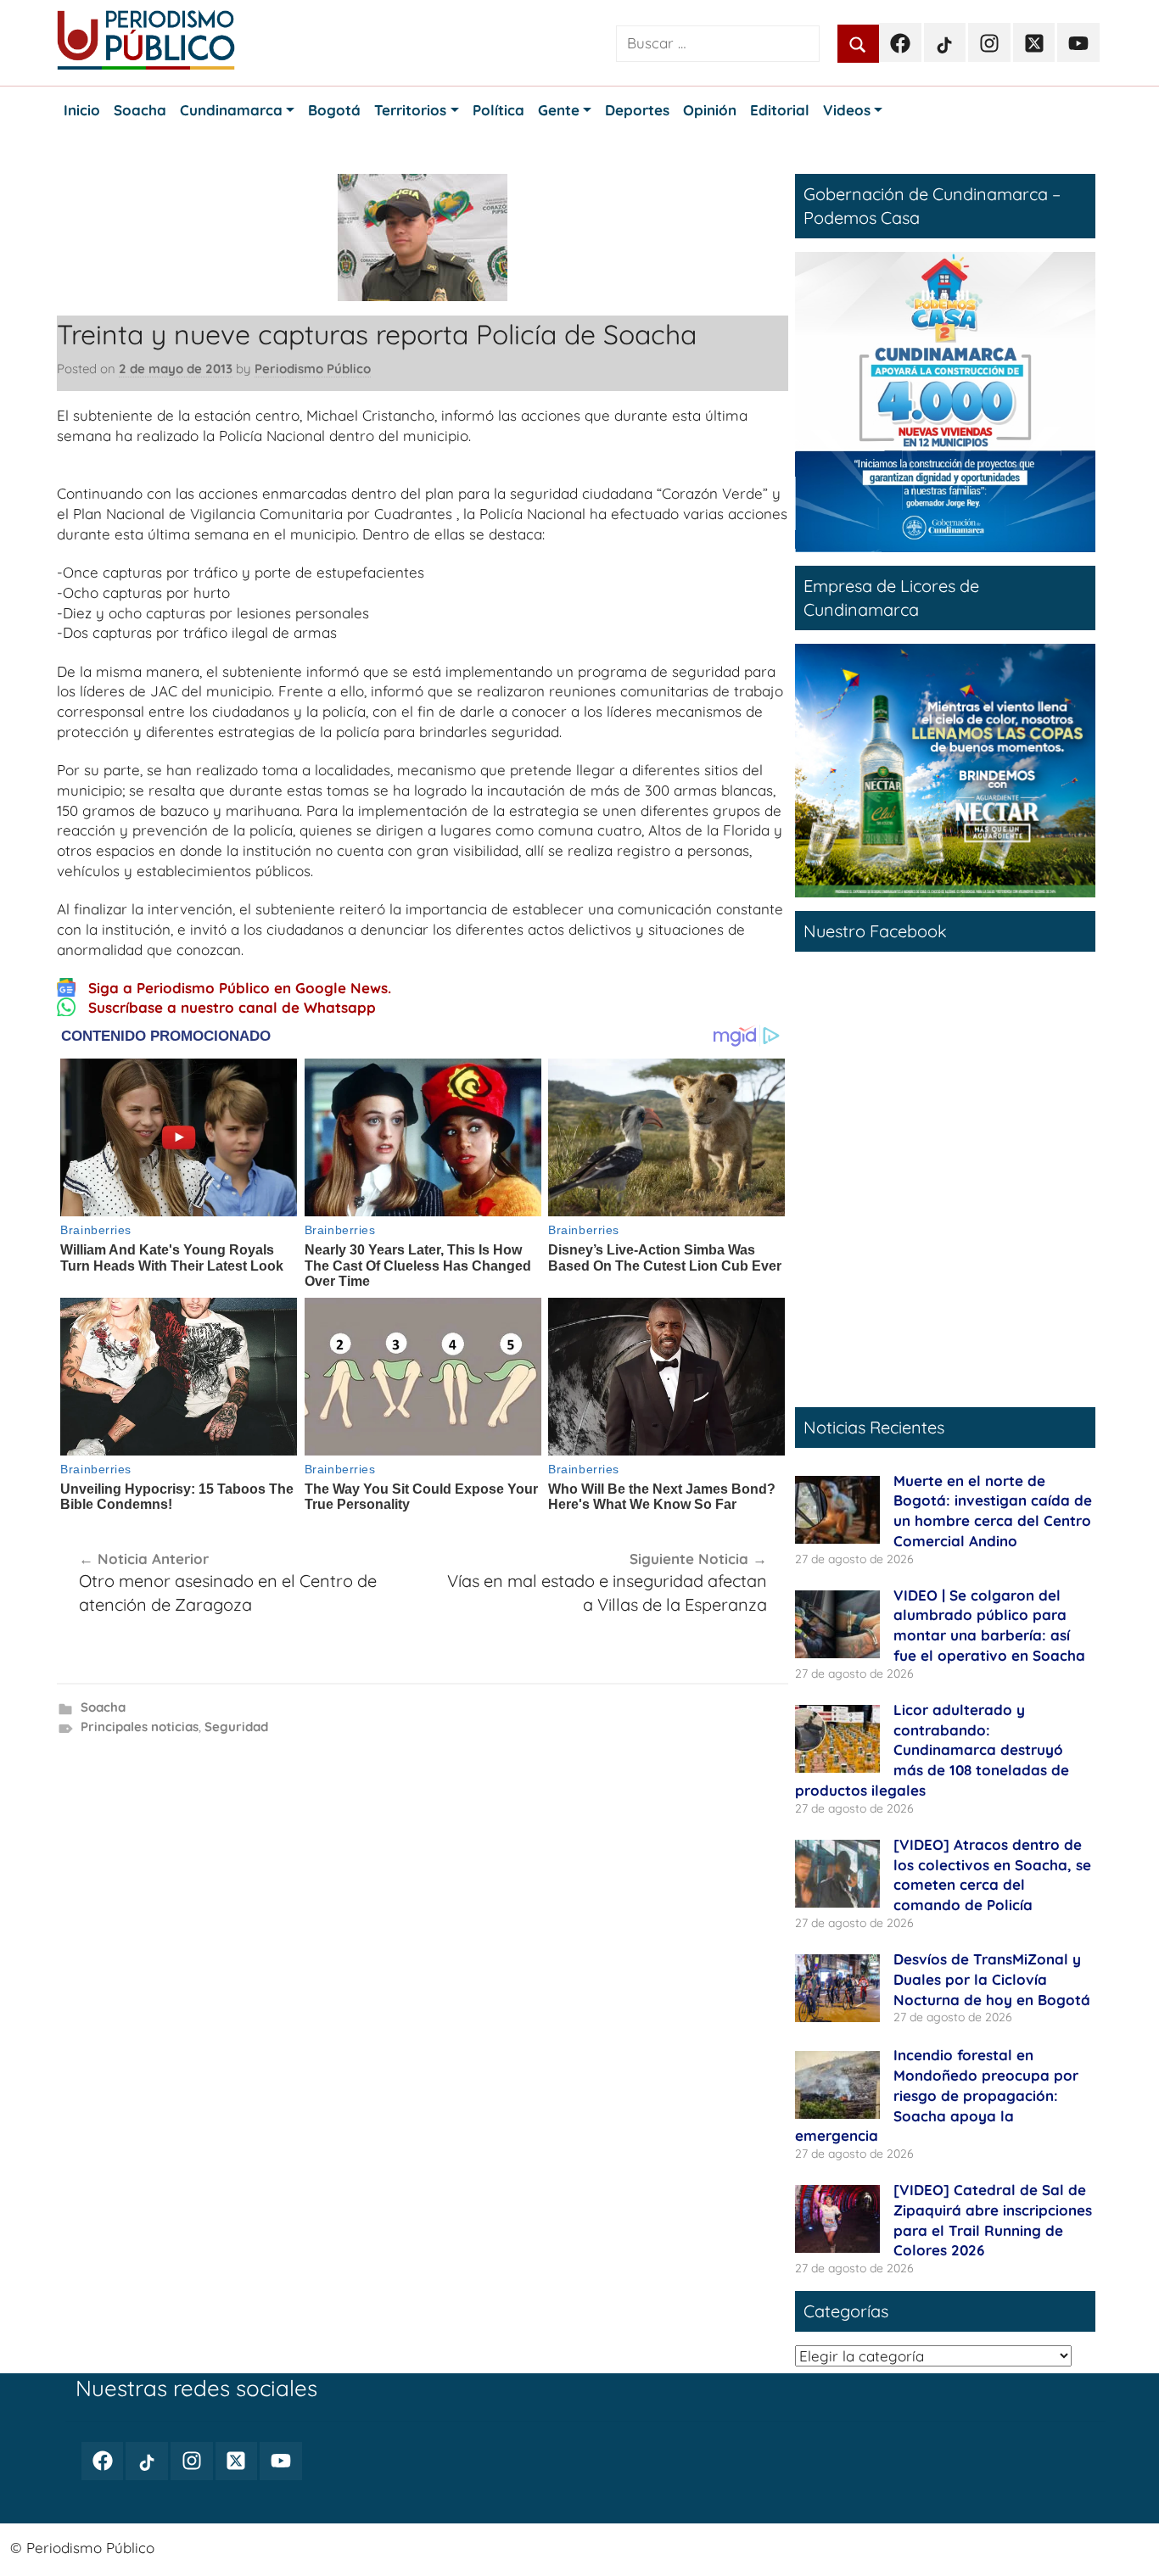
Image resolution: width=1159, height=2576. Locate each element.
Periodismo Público (313, 369)
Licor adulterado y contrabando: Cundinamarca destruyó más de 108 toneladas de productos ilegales (932, 1750)
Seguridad (236, 1727)
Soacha (103, 1707)
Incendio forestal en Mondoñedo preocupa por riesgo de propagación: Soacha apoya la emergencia (937, 2095)
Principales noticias (140, 1727)
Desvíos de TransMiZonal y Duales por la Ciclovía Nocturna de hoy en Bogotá (992, 1979)
